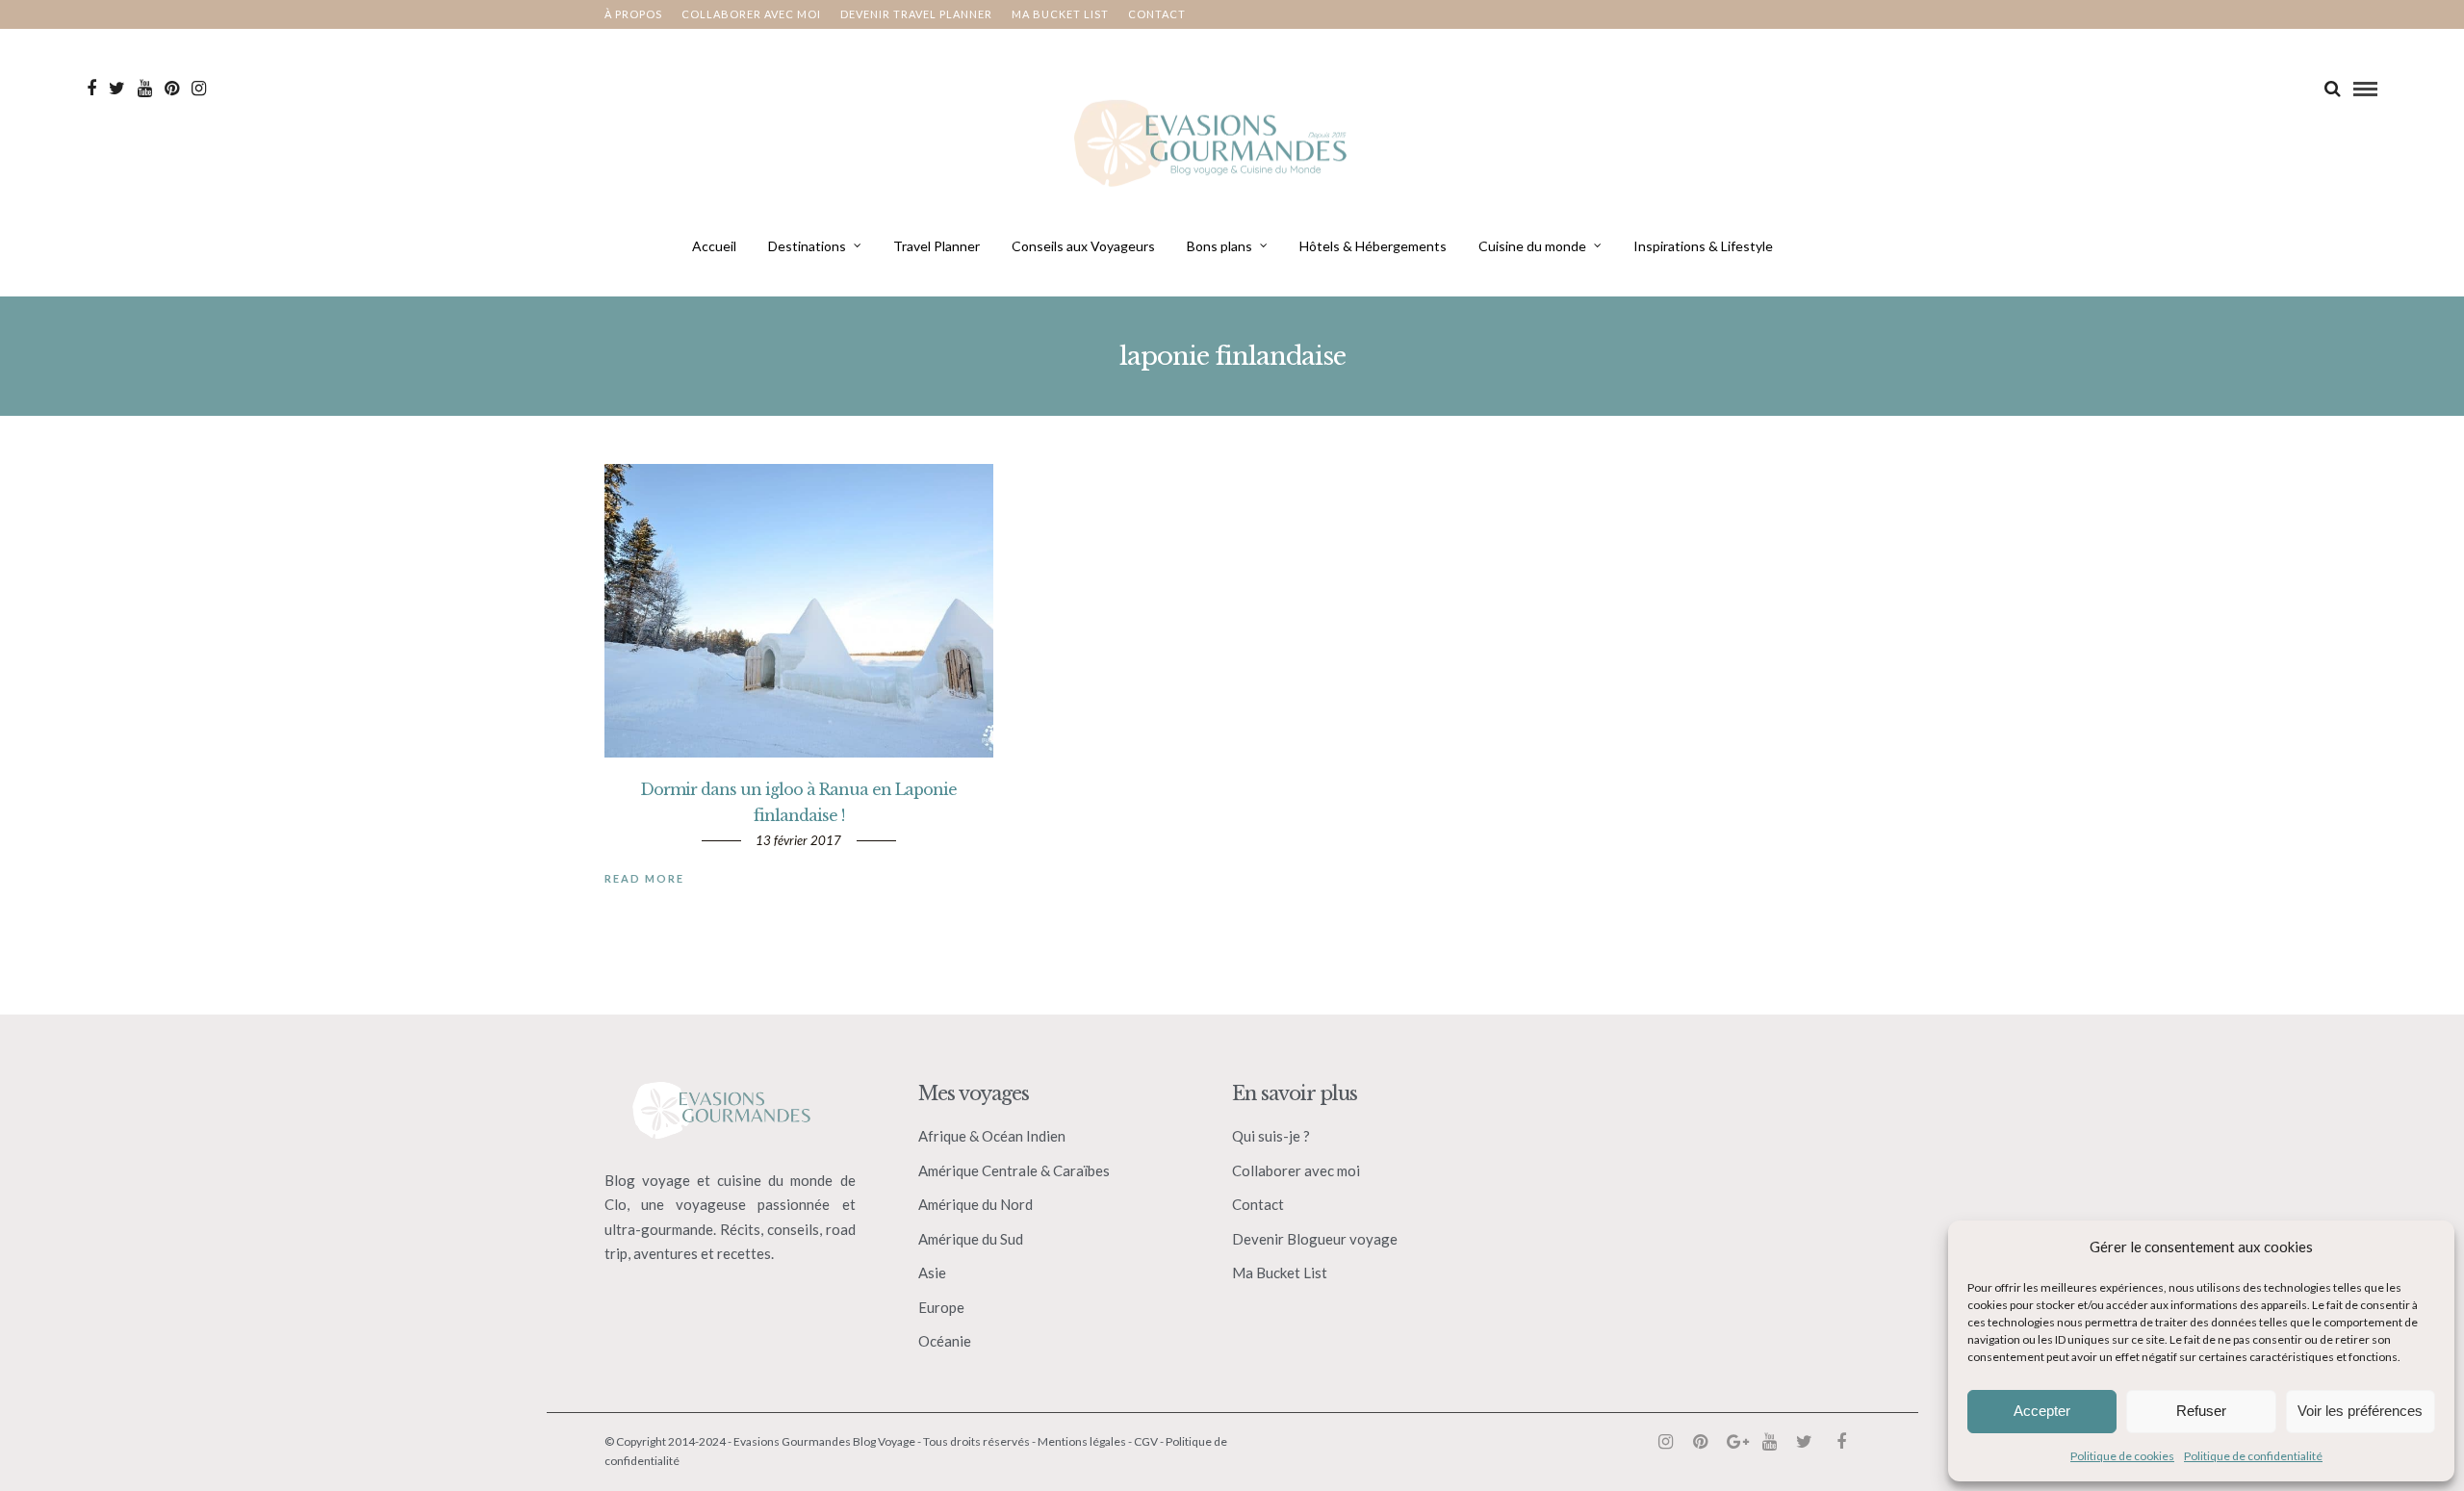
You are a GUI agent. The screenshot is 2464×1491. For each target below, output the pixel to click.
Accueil (714, 246)
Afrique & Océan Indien (992, 1136)
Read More (644, 878)
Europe (941, 1307)
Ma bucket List (1060, 14)
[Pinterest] (172, 89)
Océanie (945, 1341)
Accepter (2042, 1411)
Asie (932, 1272)
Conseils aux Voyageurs (1083, 246)
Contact (1157, 14)
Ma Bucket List (1280, 1272)
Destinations (807, 246)
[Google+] (1734, 1442)
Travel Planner (937, 246)
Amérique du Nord (975, 1204)
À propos (633, 14)
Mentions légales (1082, 1441)
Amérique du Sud (971, 1239)
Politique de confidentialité (2253, 1456)
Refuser (2201, 1411)
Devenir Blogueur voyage (1315, 1239)
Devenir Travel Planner (916, 14)
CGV (1146, 1441)
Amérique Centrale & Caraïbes (1014, 1170)
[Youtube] (145, 89)
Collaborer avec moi (751, 14)
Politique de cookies (2122, 1456)
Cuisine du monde (1532, 246)
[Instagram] (199, 89)
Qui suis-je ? (1271, 1136)
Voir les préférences (2360, 1411)
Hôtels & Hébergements (1373, 246)
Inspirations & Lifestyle (1703, 246)
